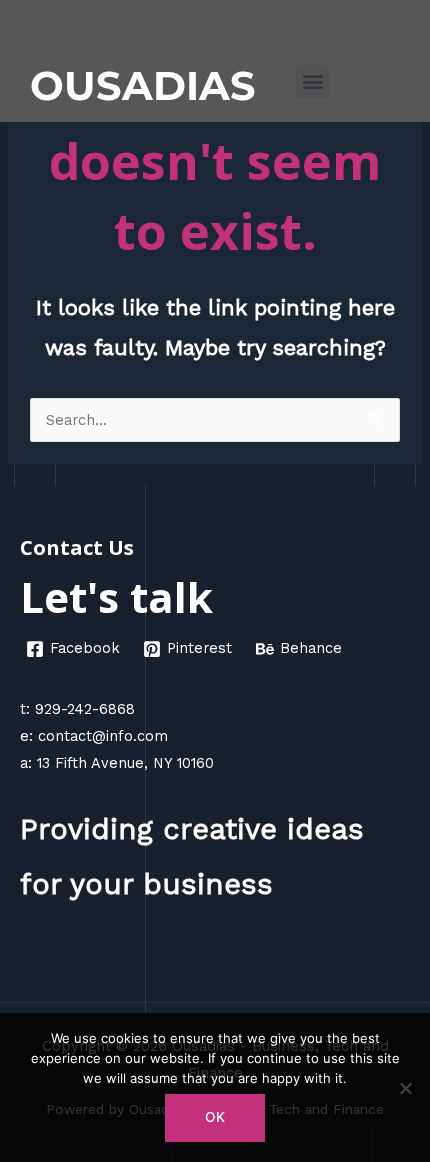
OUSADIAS (143, 85)
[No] (405, 1088)
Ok (215, 1117)
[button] (312, 81)
